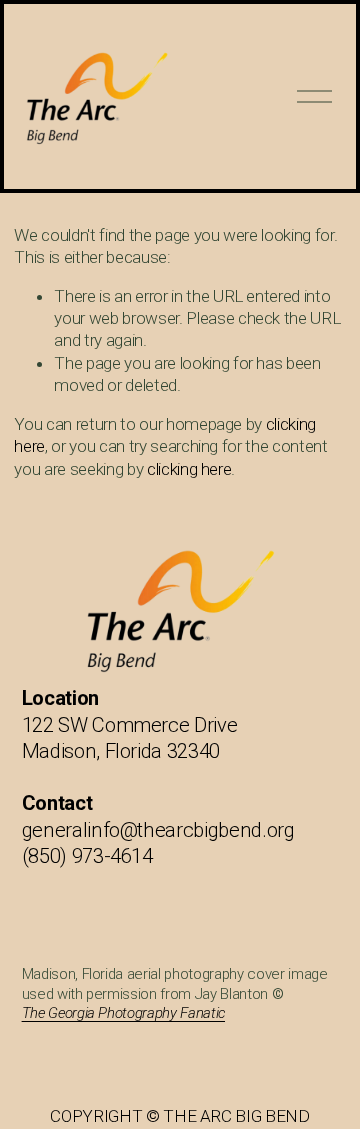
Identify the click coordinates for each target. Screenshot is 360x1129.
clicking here (189, 469)
